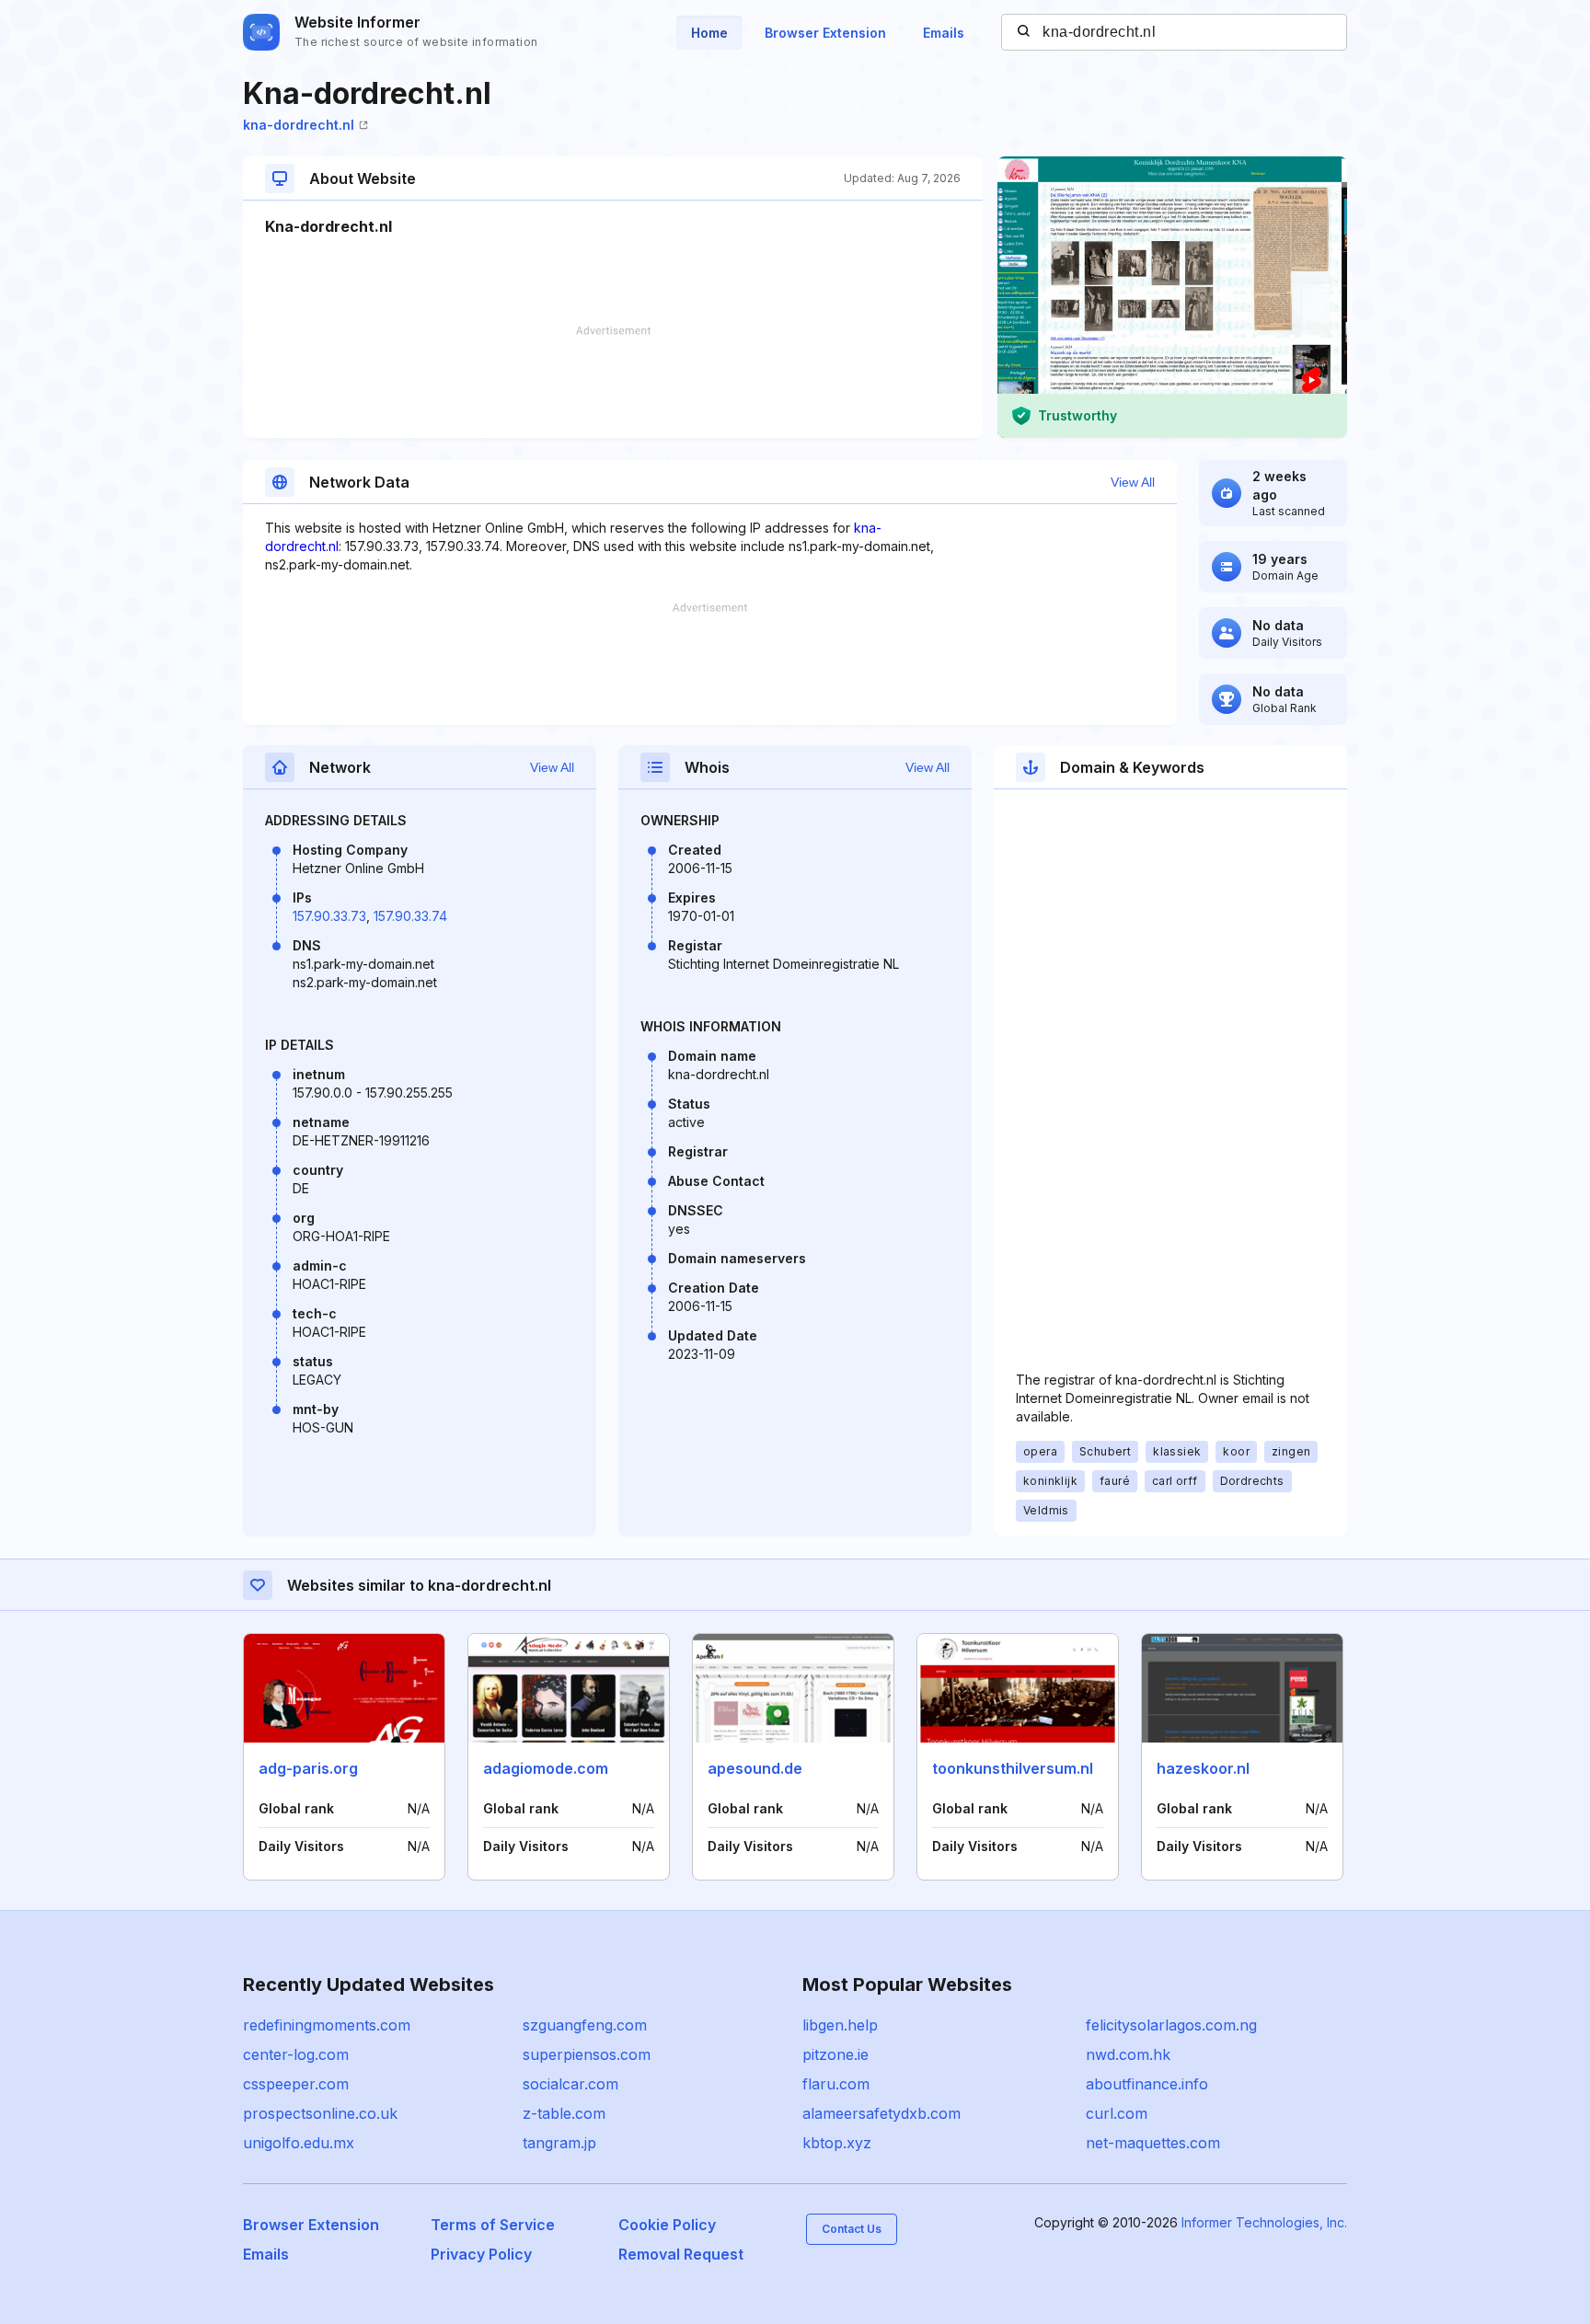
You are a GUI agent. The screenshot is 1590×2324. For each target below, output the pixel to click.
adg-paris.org (308, 1768)
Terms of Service (493, 2225)
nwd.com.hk (1128, 2054)
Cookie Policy (667, 2225)
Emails (944, 33)
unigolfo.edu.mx (299, 2143)
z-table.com (564, 2113)
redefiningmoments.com (327, 2025)
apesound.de (755, 1768)
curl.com (1117, 2113)
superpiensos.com (587, 2054)
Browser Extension (825, 33)
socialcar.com (570, 2084)
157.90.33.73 (329, 916)
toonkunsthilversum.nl (1013, 1768)
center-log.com (296, 2054)
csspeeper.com (296, 2084)
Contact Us (852, 2229)
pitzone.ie (835, 2054)
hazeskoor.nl (1203, 1768)
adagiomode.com (546, 1768)
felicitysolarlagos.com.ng (1171, 2025)
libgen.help (840, 2025)
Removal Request (681, 2254)
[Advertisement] (613, 382)
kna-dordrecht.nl (299, 125)
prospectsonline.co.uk (320, 2113)
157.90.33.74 (410, 916)
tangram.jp (559, 2143)
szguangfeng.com (585, 2025)
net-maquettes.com (1153, 2143)
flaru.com (836, 2084)
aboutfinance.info (1147, 2084)
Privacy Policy (481, 2254)
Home (709, 33)
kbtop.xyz (837, 2143)
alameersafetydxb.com (881, 2113)
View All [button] (1133, 482)
